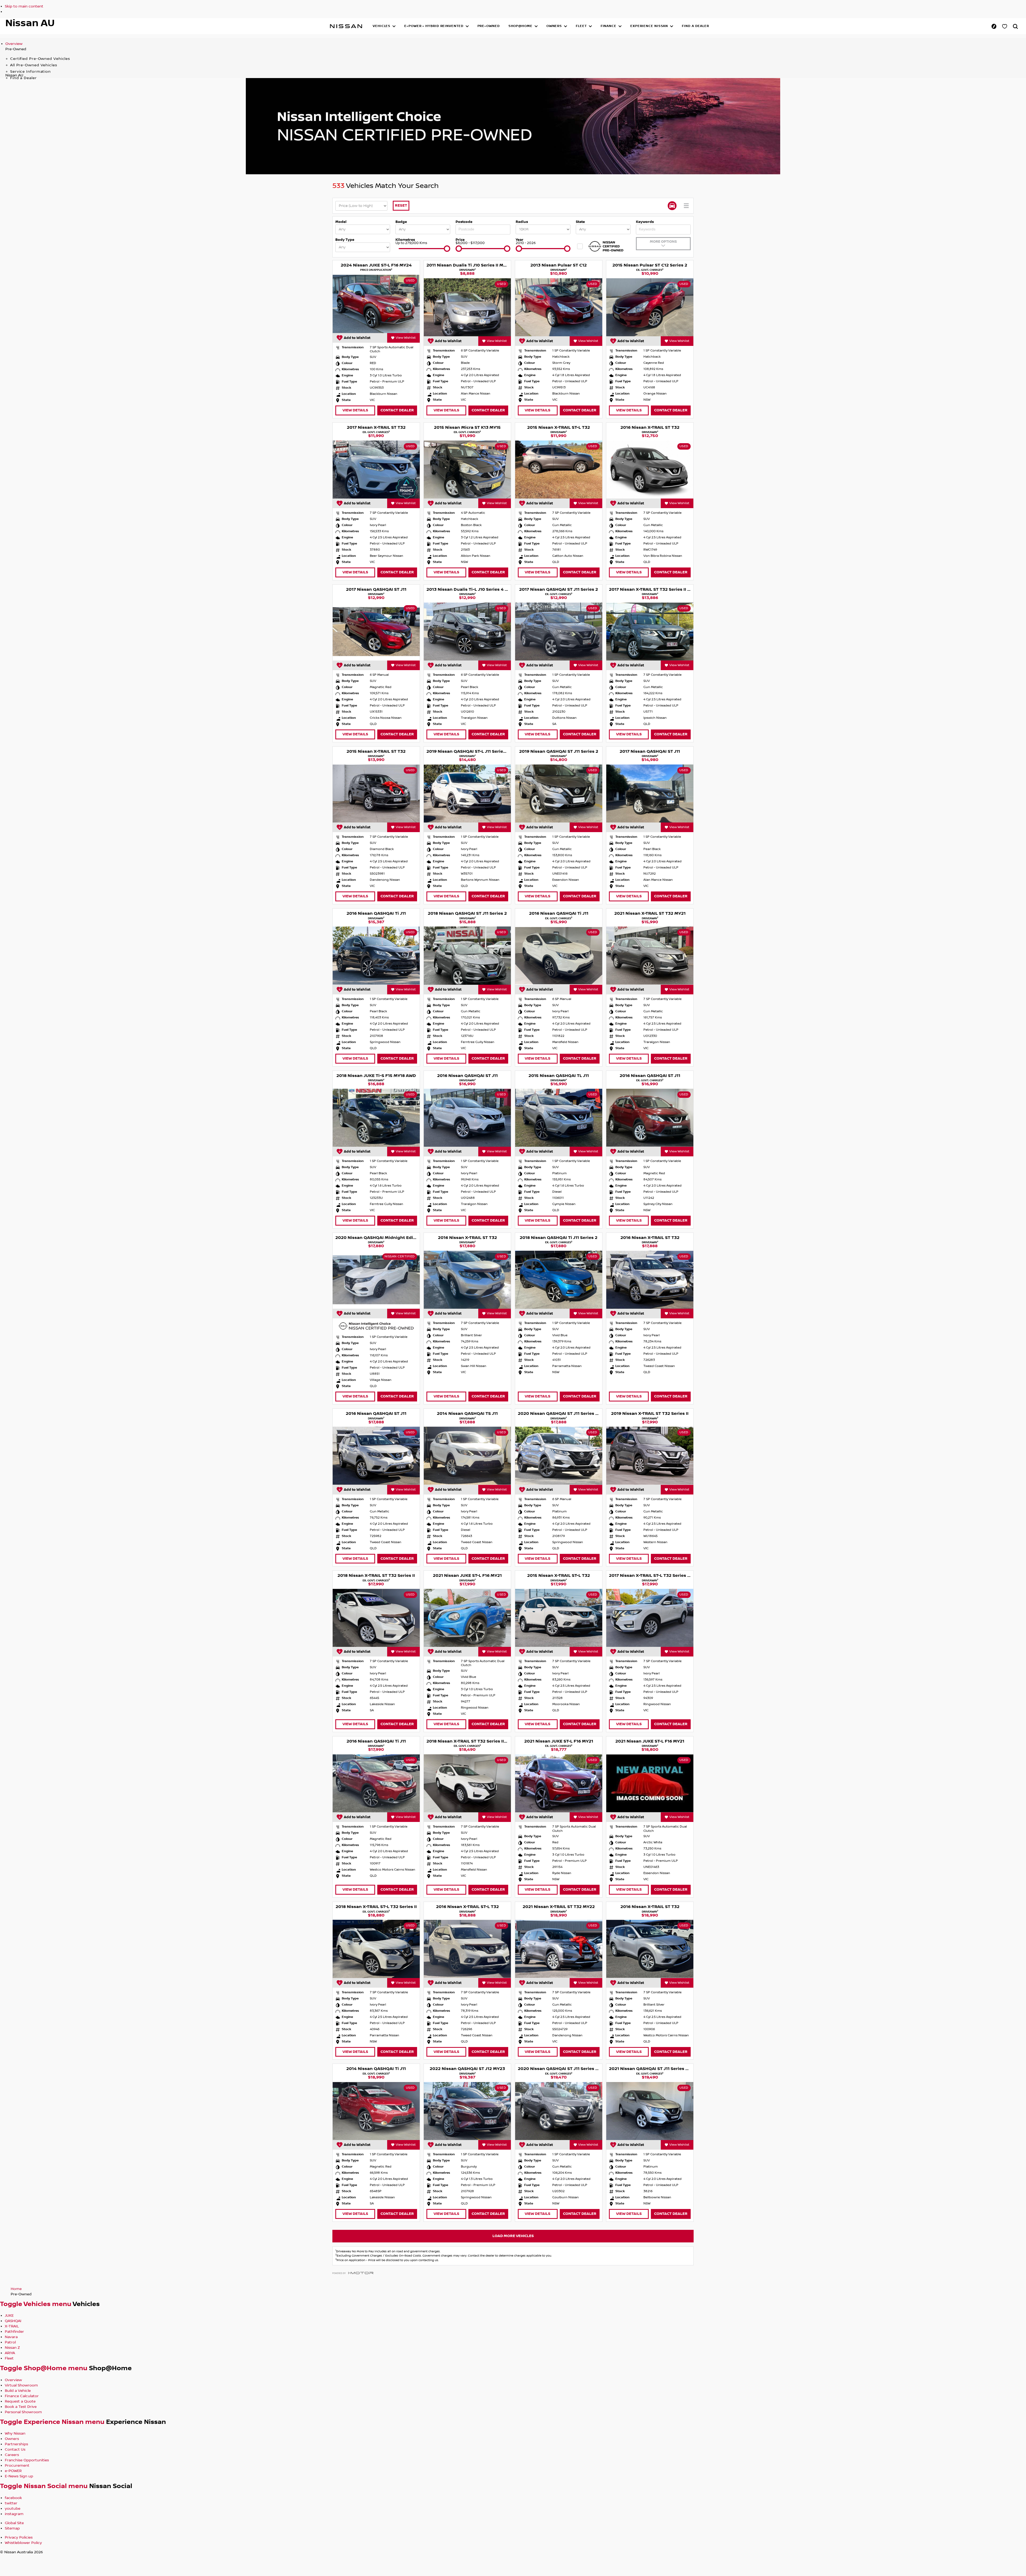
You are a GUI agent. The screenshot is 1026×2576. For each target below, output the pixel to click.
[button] (384, 26)
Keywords (645, 222)
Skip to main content (24, 6)
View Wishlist (406, 338)
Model (341, 222)
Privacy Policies (19, 2538)
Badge (401, 222)
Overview (14, 44)
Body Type (345, 240)
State (580, 222)
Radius (522, 222)
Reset (401, 205)
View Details (355, 410)
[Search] (1015, 26)
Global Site (14, 2523)
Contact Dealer (397, 410)
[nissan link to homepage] (346, 26)
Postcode (464, 222)
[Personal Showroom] (1005, 26)
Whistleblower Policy (23, 2543)
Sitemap (12, 2528)
